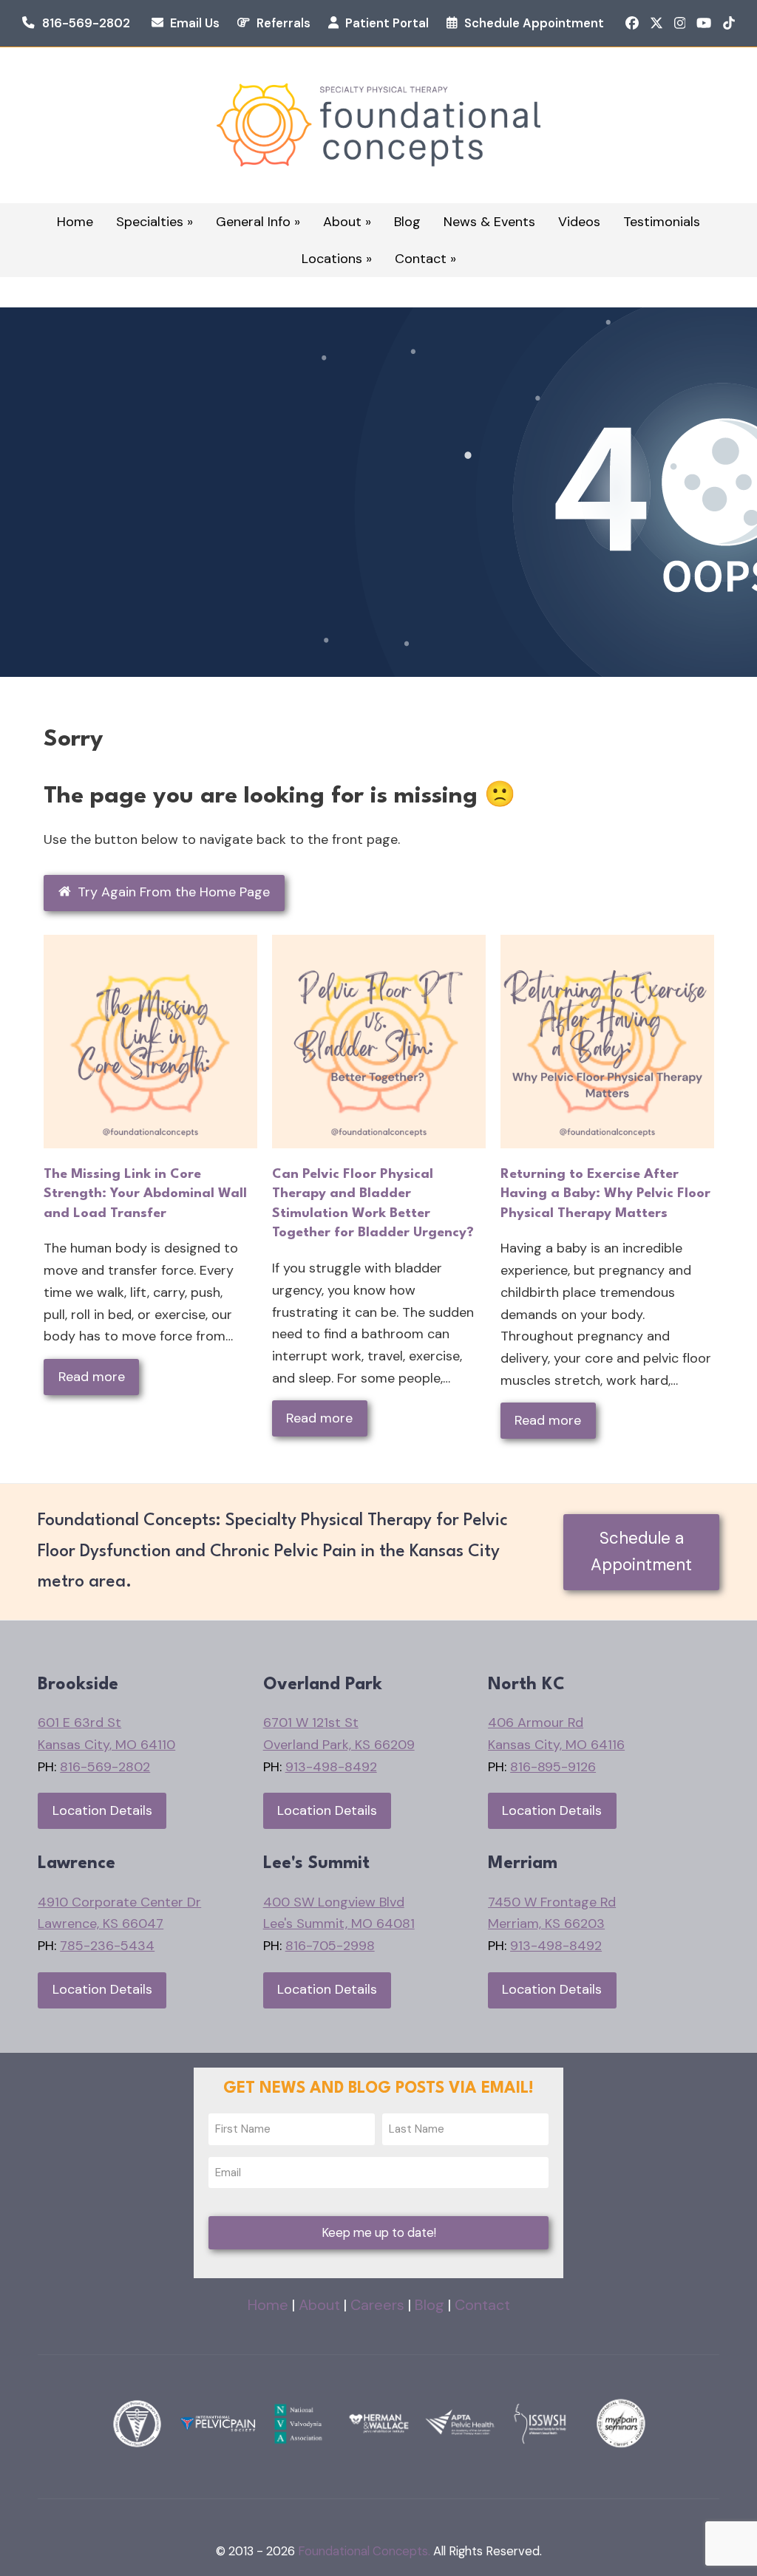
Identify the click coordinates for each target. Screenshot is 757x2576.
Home (268, 2305)
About (319, 2305)
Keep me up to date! (379, 2233)
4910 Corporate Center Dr (119, 1902)
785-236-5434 (107, 1946)
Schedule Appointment (534, 23)
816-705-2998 (330, 1946)
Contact (482, 2305)
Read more (92, 1377)
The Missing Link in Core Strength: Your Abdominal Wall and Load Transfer (145, 1194)
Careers (377, 2305)
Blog (430, 2305)
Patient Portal (387, 23)
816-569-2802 (86, 23)
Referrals (284, 23)
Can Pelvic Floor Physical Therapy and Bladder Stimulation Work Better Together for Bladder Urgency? (373, 1204)
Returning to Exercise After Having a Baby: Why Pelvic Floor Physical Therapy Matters (605, 1194)
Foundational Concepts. (364, 2551)
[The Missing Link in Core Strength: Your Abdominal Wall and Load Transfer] (150, 1040)
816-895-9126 (553, 1767)
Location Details (102, 1810)
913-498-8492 (331, 1767)
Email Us (195, 23)
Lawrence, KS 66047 (101, 1924)
